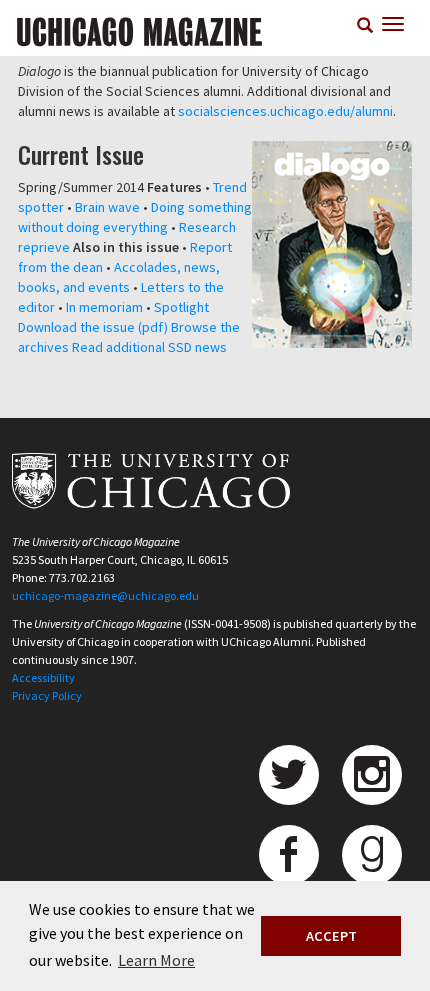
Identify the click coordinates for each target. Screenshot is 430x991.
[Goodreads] (372, 855)
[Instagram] (372, 775)
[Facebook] (289, 855)
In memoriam (104, 307)
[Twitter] (289, 775)
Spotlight (181, 307)
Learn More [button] (156, 960)
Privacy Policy (47, 695)
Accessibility (43, 677)
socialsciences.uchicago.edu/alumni (285, 111)
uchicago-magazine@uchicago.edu (105, 595)
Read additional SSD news (149, 347)
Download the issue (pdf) (93, 327)
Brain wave (107, 207)
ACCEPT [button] (331, 936)
